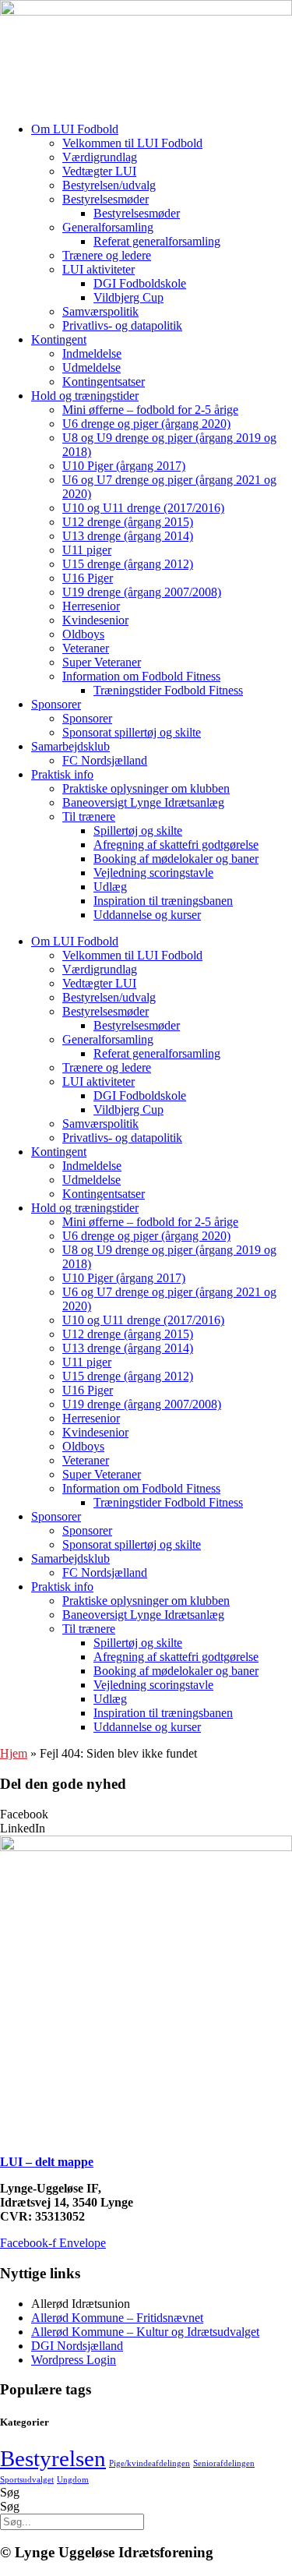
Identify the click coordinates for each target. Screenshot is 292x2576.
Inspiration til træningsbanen (163, 901)
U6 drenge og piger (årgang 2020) (146, 424)
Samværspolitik (100, 311)
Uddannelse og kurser (147, 915)
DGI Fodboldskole (140, 283)
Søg (10, 2492)
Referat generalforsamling (157, 241)
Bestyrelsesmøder (106, 199)
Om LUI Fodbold (75, 129)
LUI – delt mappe (47, 2162)
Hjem (14, 1753)
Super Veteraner (102, 662)
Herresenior (91, 606)
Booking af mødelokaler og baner (176, 859)
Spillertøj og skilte (138, 830)
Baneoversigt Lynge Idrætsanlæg (143, 802)
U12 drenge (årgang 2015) (128, 522)
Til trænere (89, 816)
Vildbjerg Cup (128, 297)
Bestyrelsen (53, 2458)
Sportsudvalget (27, 2480)
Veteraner (86, 648)
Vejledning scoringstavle (153, 873)
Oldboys (83, 634)
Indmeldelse (92, 353)
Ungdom (73, 2480)
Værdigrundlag (100, 157)
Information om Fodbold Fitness (141, 676)
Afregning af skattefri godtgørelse (176, 845)
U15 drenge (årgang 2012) (128, 564)
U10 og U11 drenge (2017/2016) (143, 508)
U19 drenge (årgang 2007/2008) (142, 592)
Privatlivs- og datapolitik (122, 325)
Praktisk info (62, 774)
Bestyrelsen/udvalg (109, 185)
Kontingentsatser (104, 382)
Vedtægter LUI (99, 171)
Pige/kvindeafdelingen (150, 2463)
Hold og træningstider (85, 396)
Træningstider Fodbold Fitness (168, 690)
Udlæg (110, 887)
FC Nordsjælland (105, 760)
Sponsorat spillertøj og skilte (132, 732)
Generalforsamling (108, 227)
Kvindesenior (95, 620)
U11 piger (87, 550)
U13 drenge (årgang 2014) (128, 536)
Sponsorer (56, 704)
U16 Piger (88, 578)
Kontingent (59, 339)
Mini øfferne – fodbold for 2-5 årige (150, 410)
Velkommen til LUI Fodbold (132, 143)
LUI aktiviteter (99, 269)
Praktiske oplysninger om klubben (146, 788)
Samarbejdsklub (70, 746)
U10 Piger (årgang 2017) (124, 466)
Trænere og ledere (107, 255)
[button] (146, 1815)
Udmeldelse (91, 367)
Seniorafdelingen (224, 2463)
